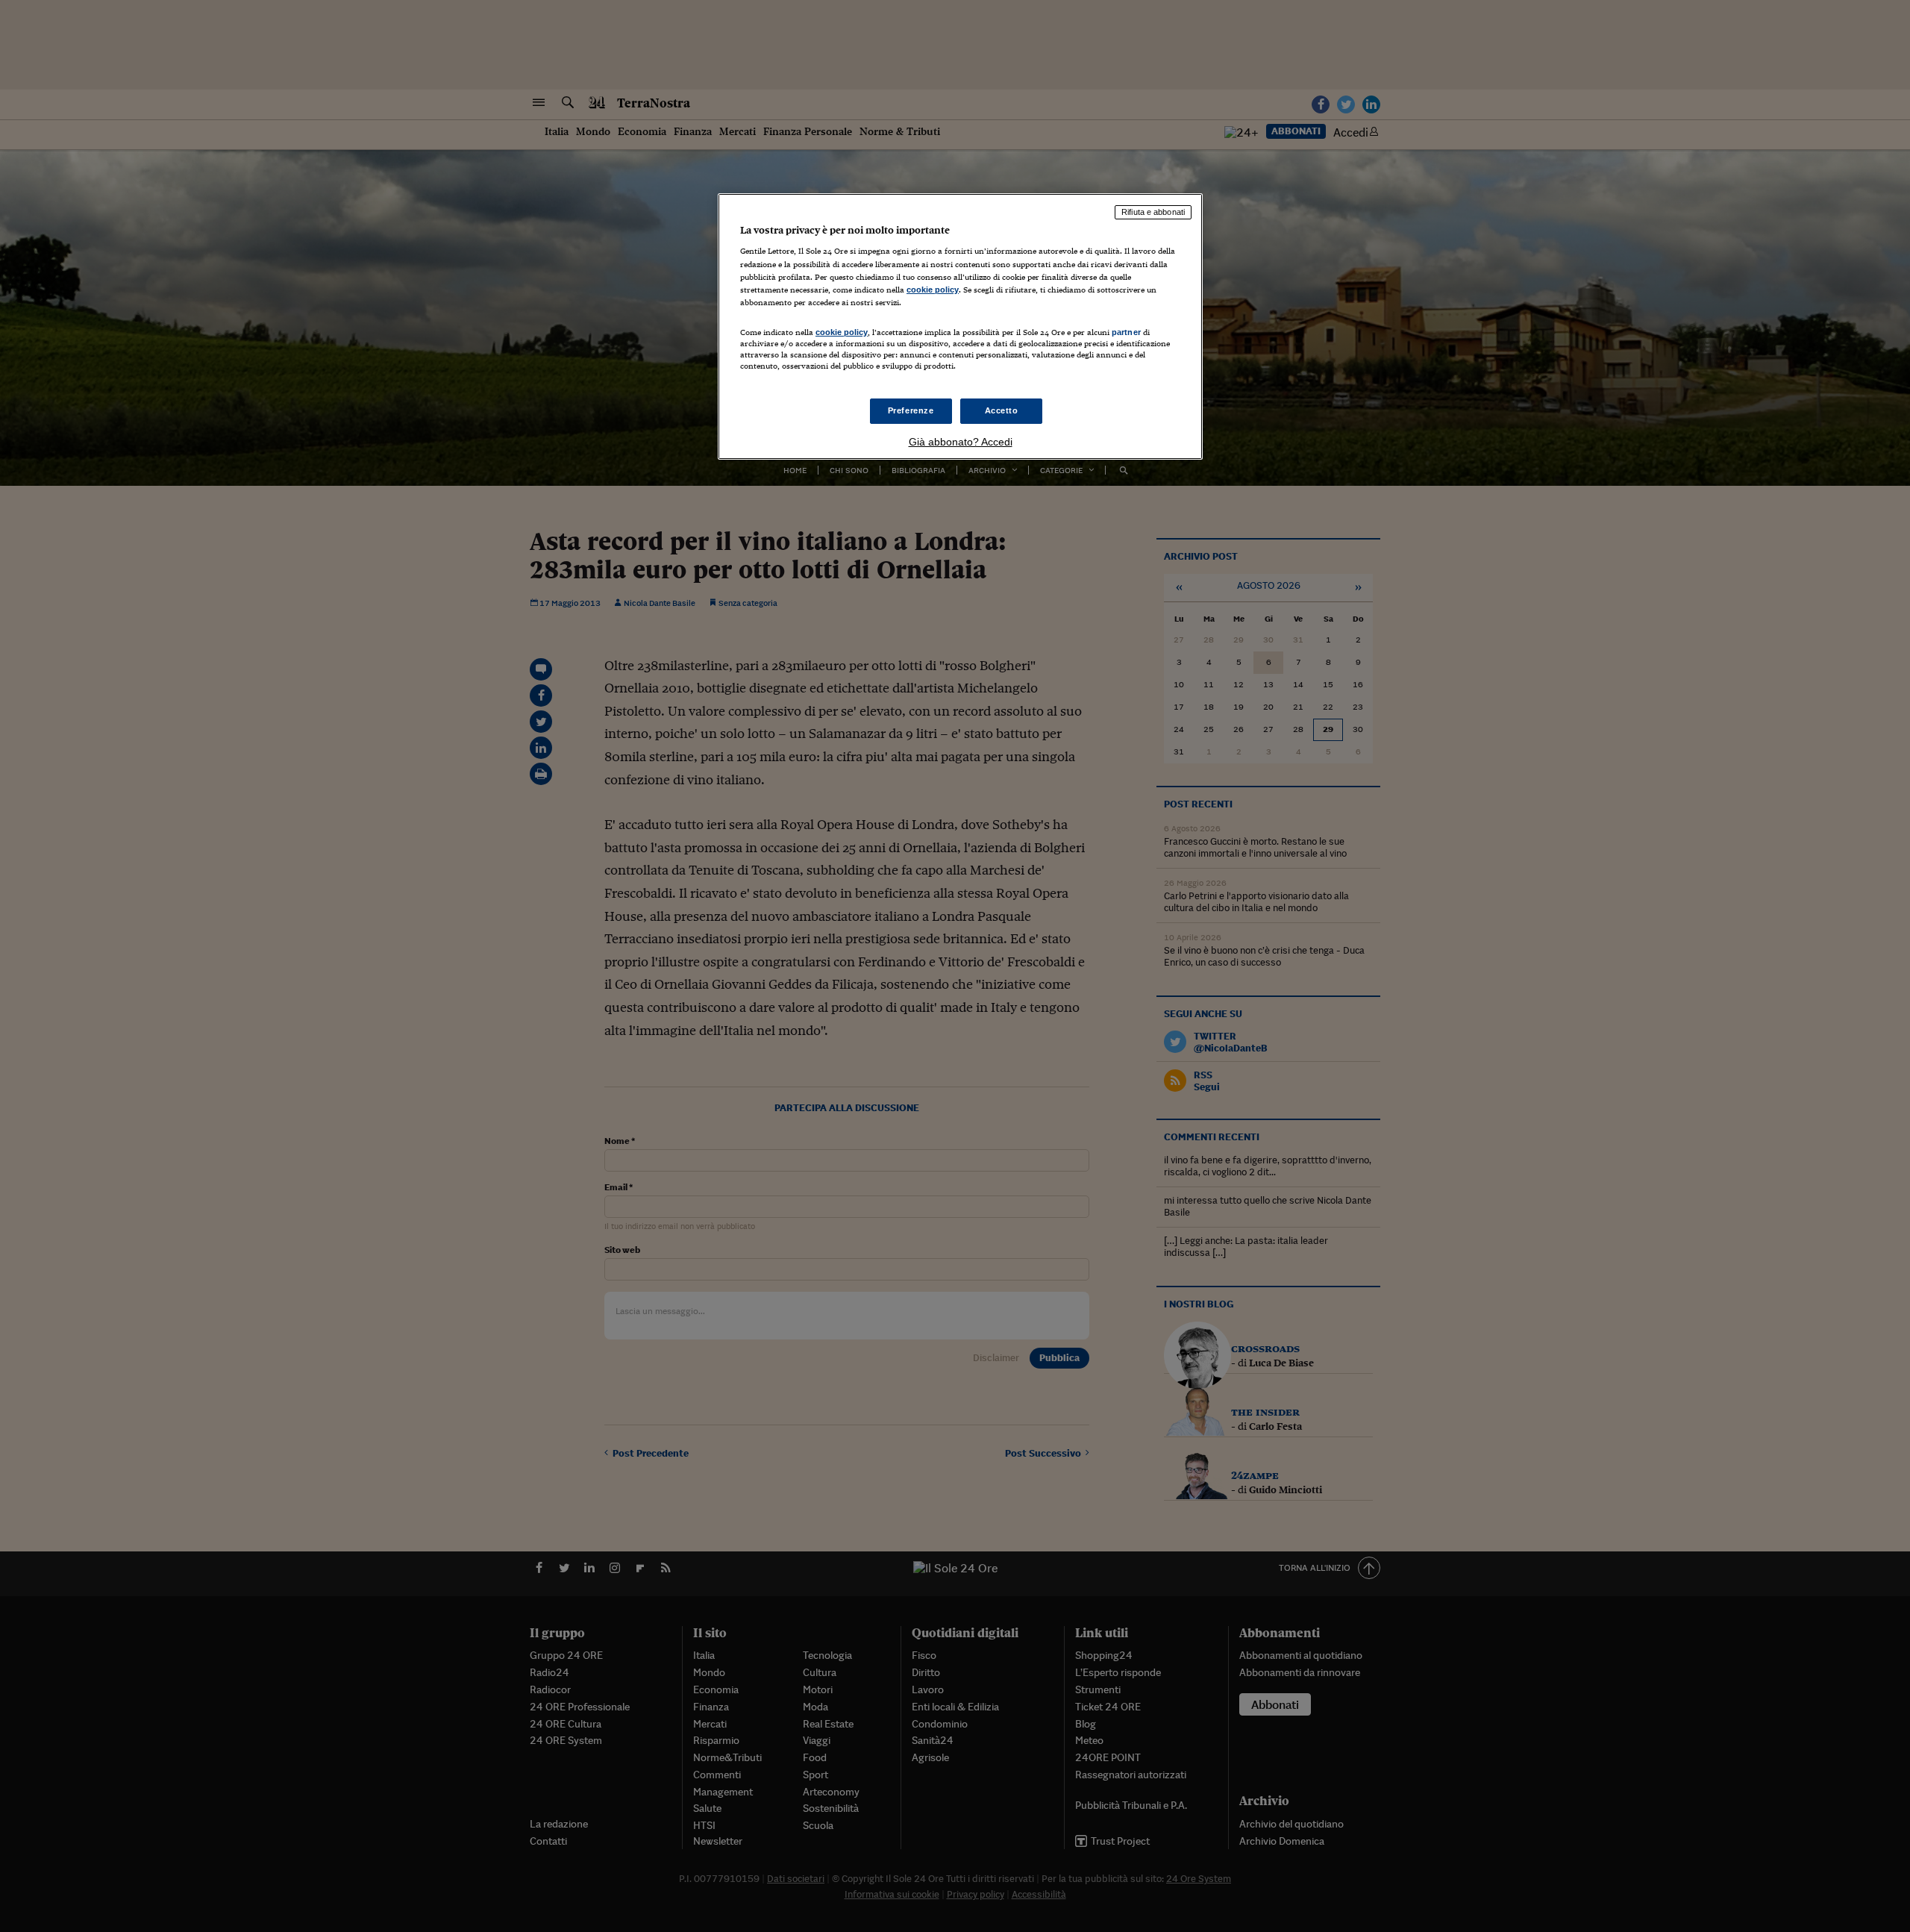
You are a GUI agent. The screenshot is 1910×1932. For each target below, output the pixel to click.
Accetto (1002, 410)
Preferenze (911, 410)
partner (1126, 332)
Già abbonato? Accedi (961, 442)
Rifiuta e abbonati (1153, 212)
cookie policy (933, 290)
